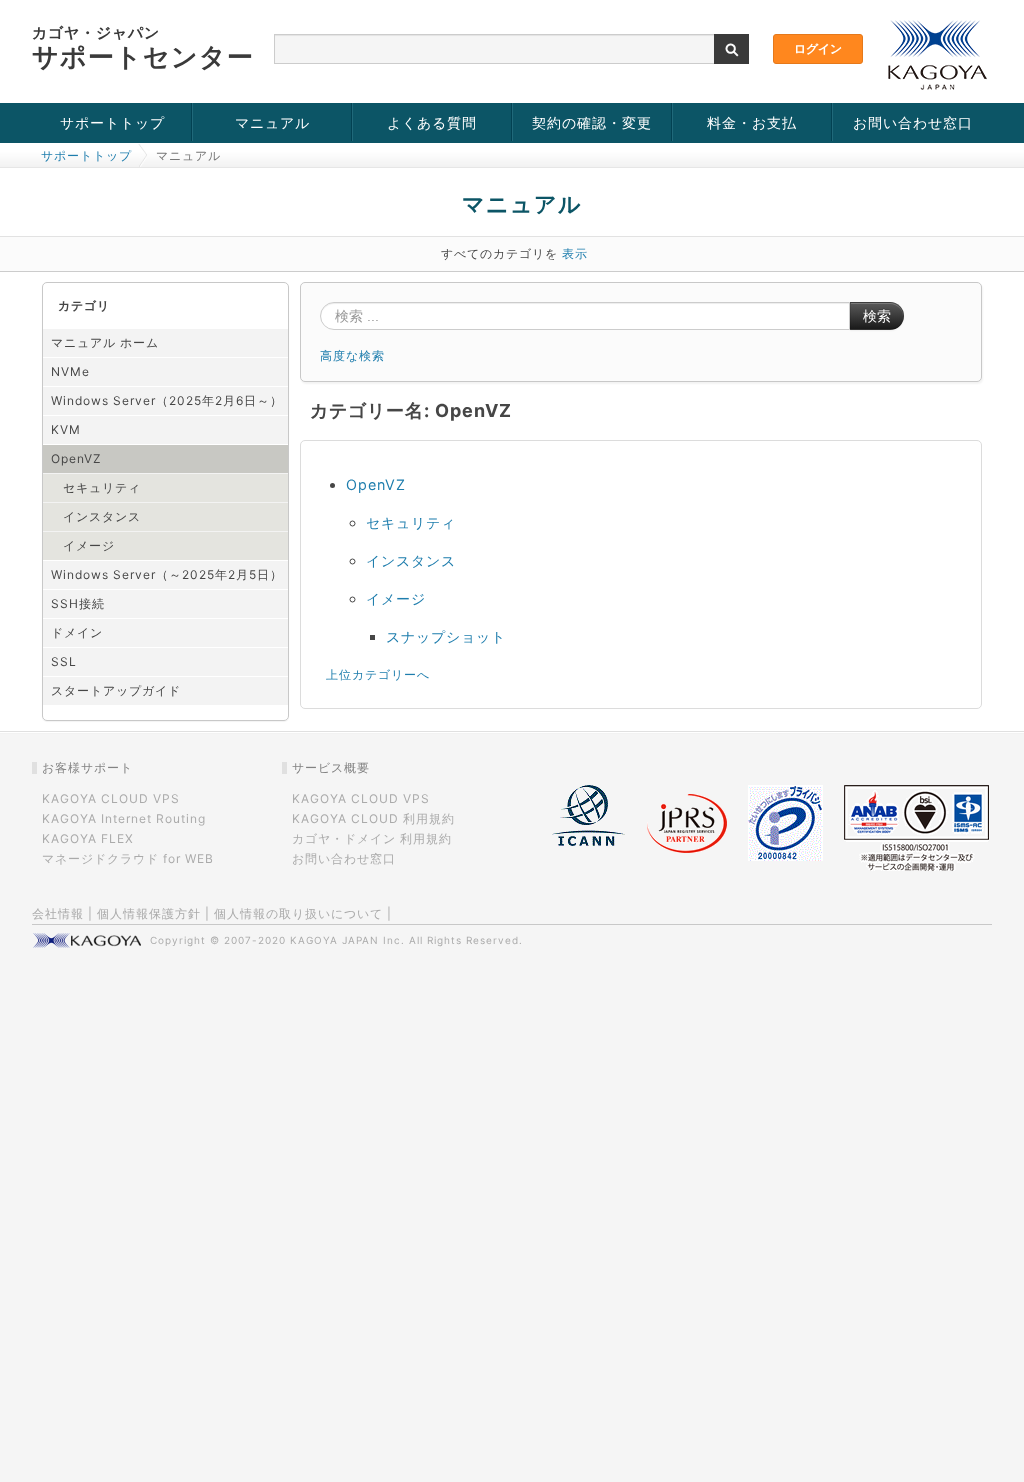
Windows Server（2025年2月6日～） (167, 400)
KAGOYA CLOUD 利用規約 (373, 818)
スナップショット (446, 636)
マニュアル (272, 122)
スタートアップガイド (116, 690)
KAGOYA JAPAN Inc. (347, 940)
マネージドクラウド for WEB (128, 858)
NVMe (70, 371)
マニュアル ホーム (105, 342)
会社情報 (58, 913)
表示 (575, 253)
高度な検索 (352, 355)
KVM (66, 429)
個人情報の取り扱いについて (298, 913)
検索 (877, 316)
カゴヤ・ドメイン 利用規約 (372, 838)
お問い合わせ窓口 (913, 122)
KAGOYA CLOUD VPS (111, 798)
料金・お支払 (752, 122)
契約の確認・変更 (592, 122)
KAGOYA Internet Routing (124, 818)
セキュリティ (102, 487)
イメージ (89, 545)
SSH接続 (78, 603)
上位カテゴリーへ (378, 674)
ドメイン (77, 632)
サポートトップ (112, 122)
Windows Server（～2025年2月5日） (167, 574)
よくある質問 (432, 122)
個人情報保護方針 (149, 913)
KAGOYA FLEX (88, 838)
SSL (64, 661)
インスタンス (102, 516)
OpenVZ (76, 458)
